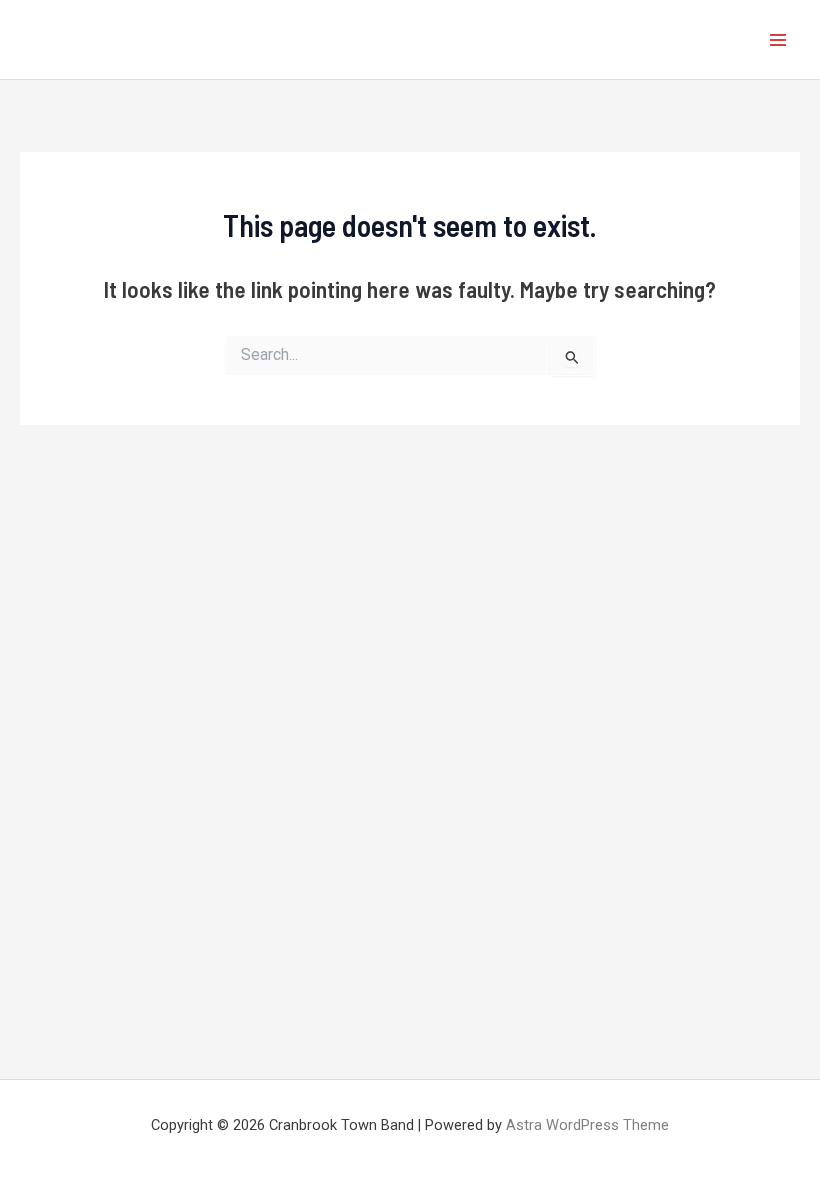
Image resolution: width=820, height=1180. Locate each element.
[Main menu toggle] (778, 39)
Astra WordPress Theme (587, 1125)
